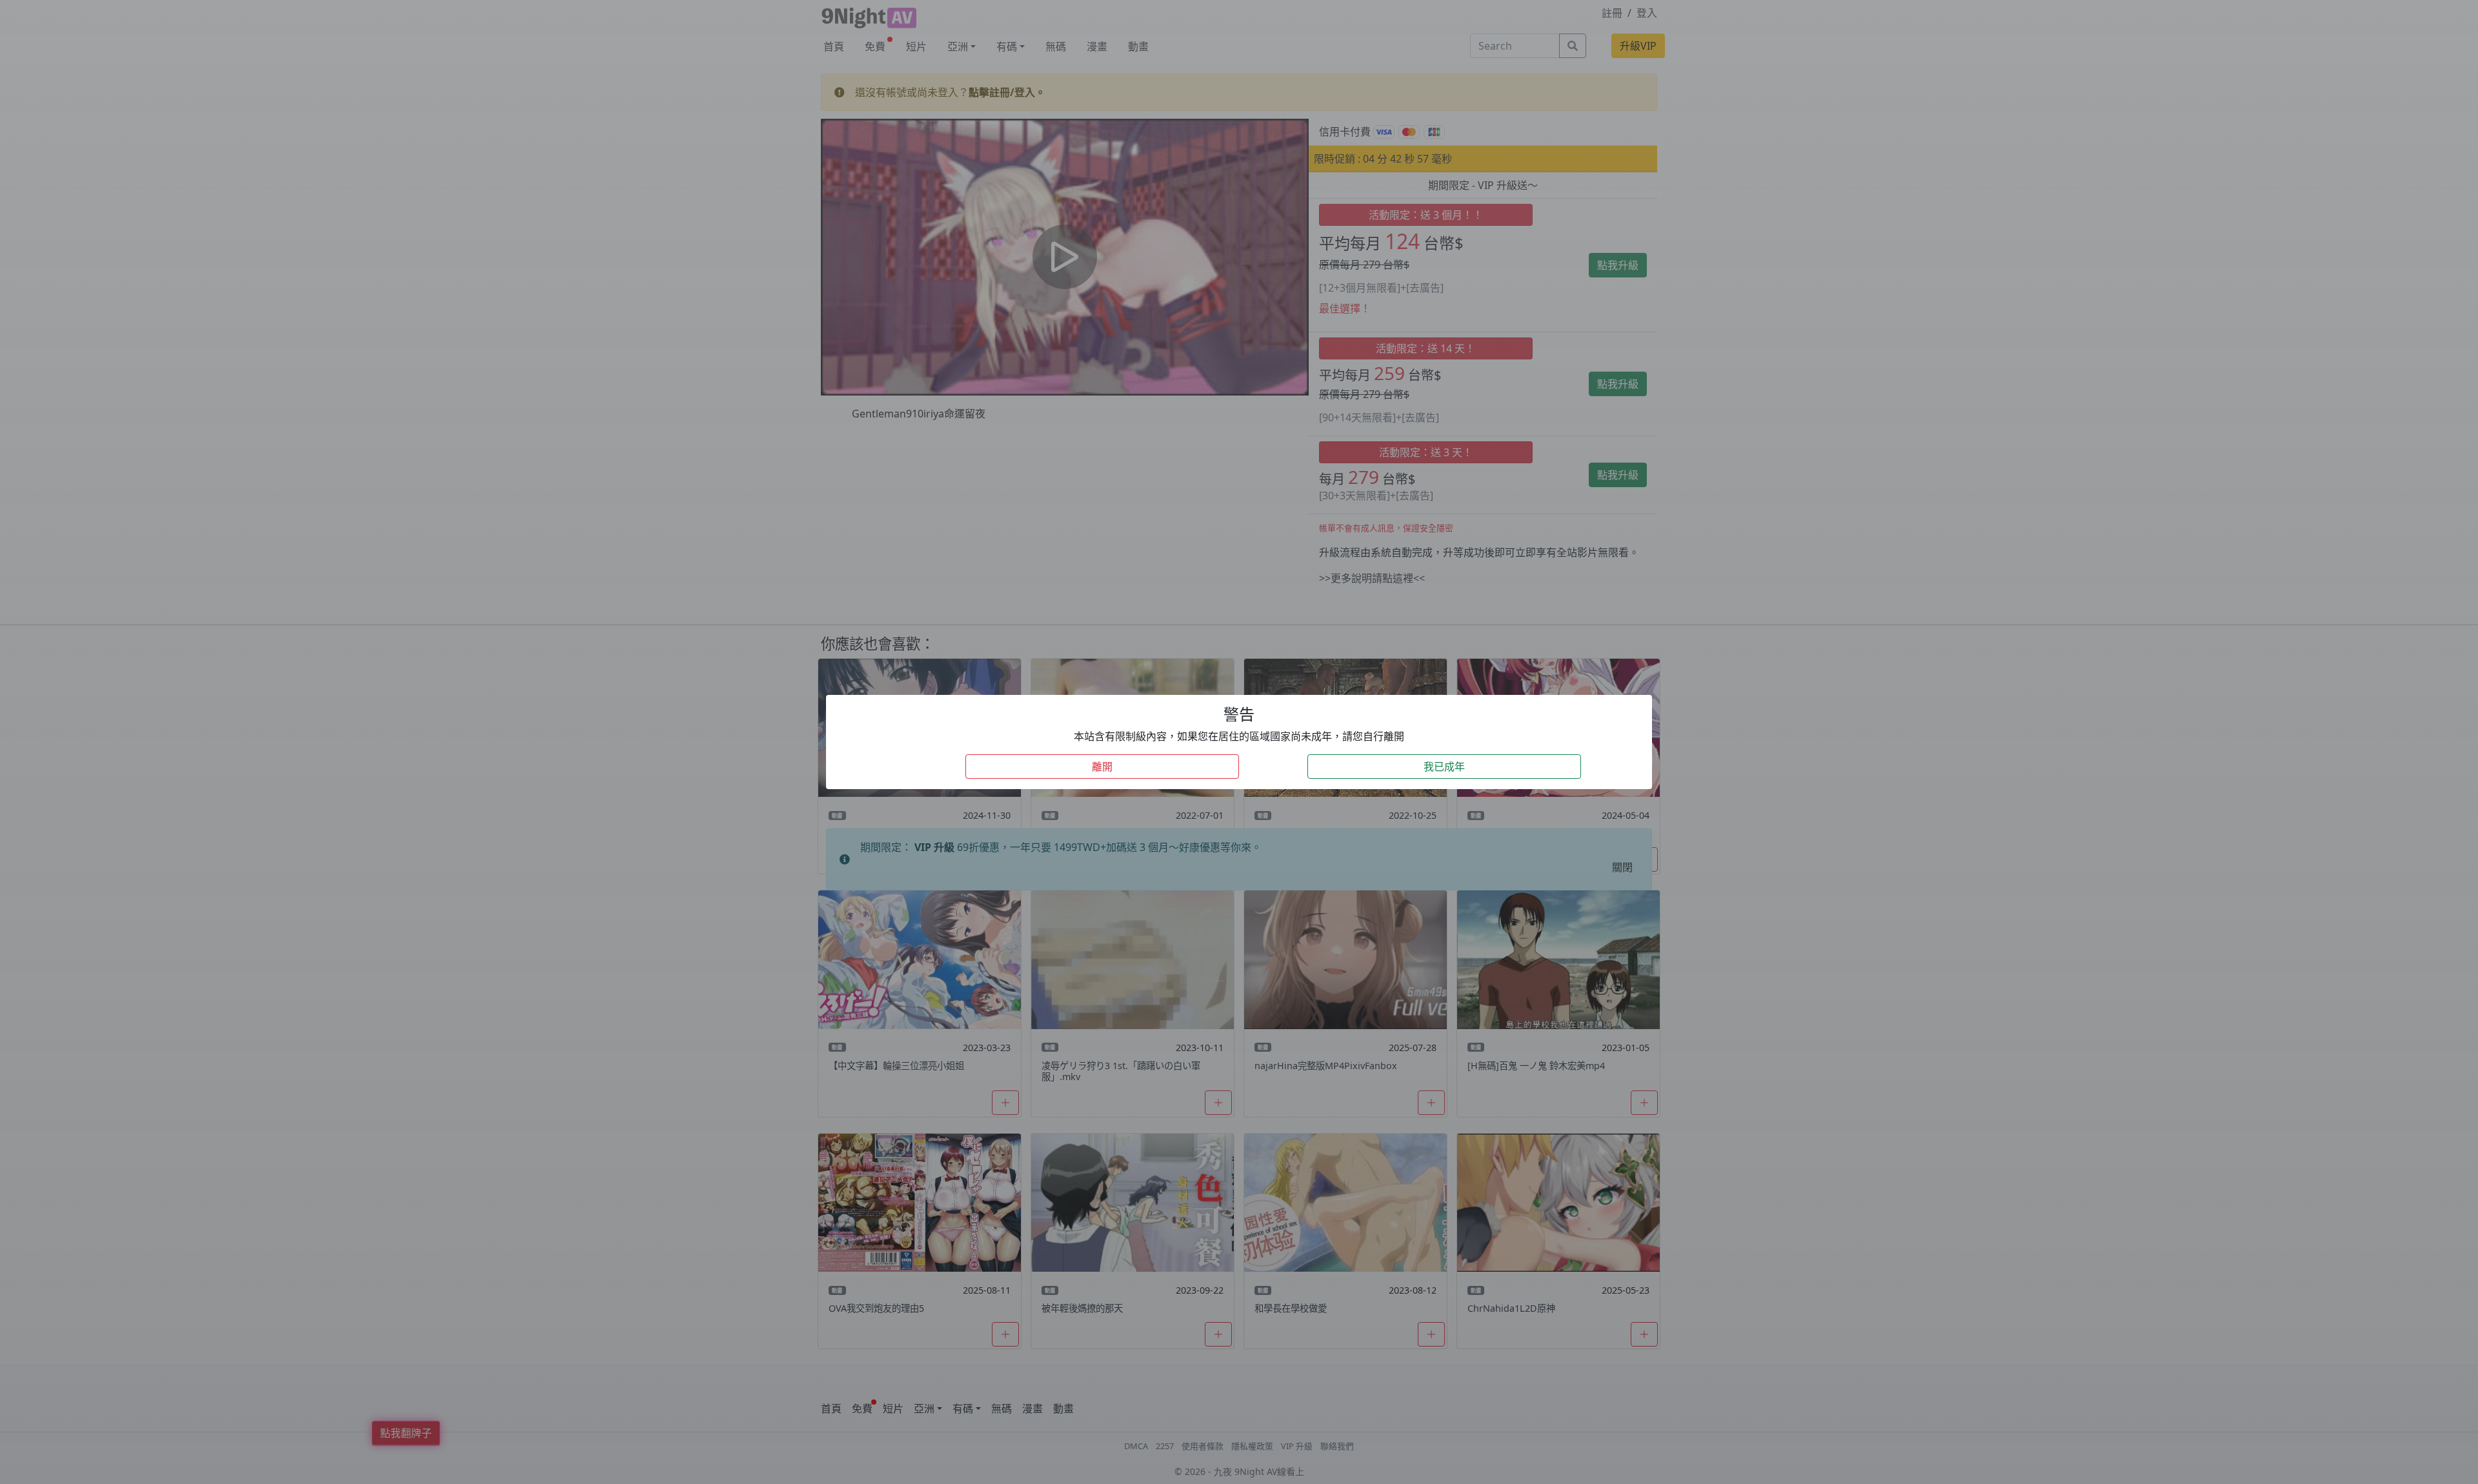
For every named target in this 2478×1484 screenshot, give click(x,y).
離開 (1102, 767)
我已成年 (1444, 767)
